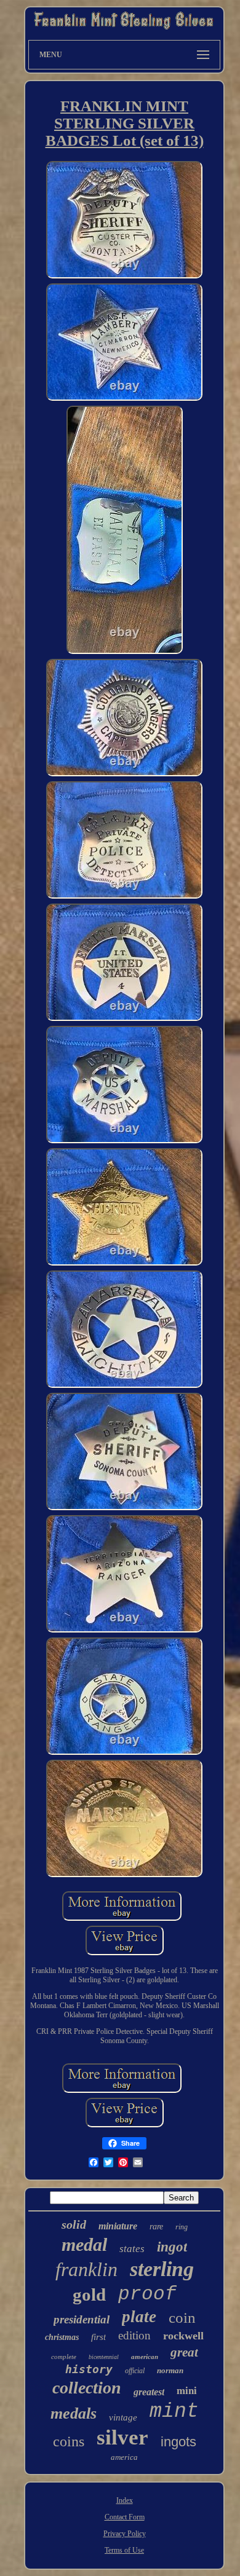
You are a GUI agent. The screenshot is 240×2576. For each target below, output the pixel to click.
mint (174, 2412)
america (124, 2457)
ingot (172, 2247)
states (132, 2249)
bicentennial (104, 2357)
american (145, 2357)
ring (182, 2227)
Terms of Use (124, 2550)
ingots (178, 2442)
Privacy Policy (125, 2534)
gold (89, 2294)
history (89, 2369)
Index (125, 2500)
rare (156, 2227)
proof (147, 2294)
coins (69, 2441)
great (184, 2352)
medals (74, 2413)
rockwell (183, 2336)
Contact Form (125, 2517)
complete (64, 2357)
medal (84, 2244)
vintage (123, 2417)
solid (74, 2224)
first (98, 2337)
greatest (149, 2392)
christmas (62, 2337)
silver (122, 2437)
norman (170, 2370)
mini (187, 2390)
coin (182, 2318)
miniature (118, 2226)
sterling (162, 2269)
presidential (82, 2319)
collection (87, 2388)
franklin (86, 2269)
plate (139, 2317)
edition (134, 2335)
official (135, 2371)
